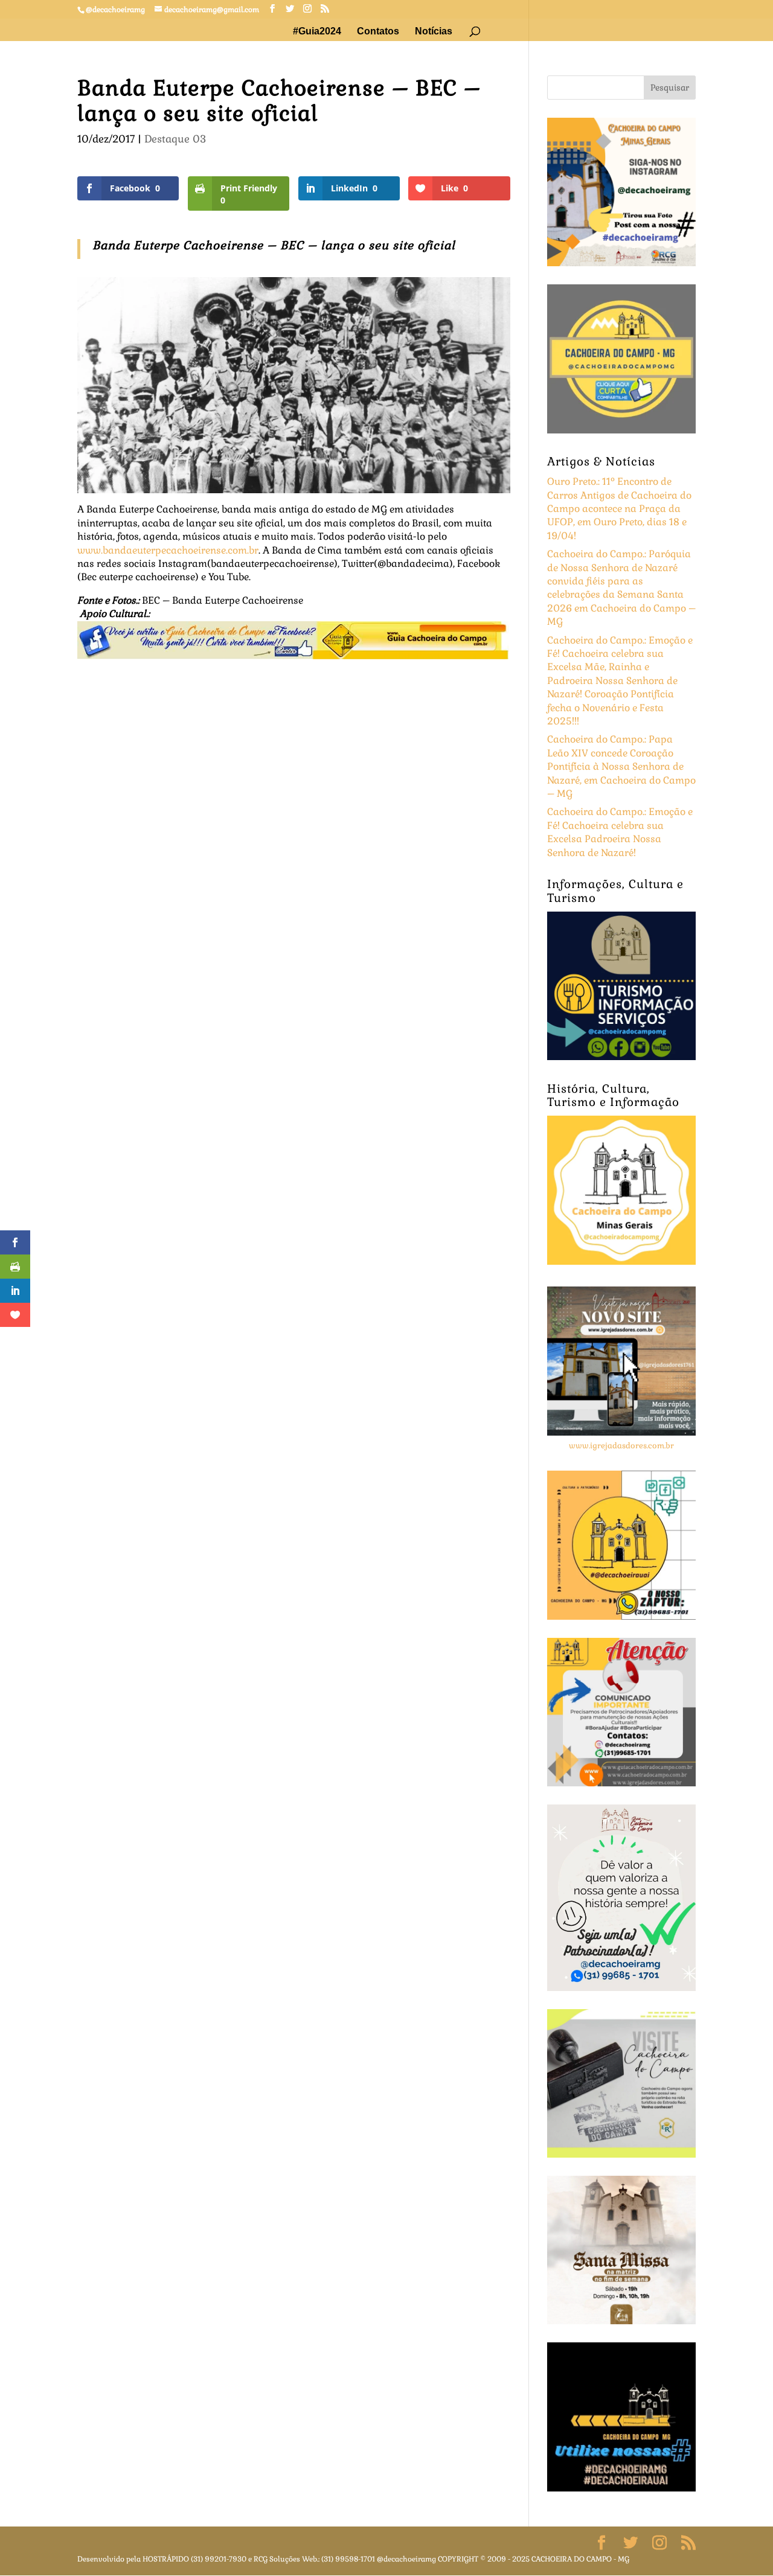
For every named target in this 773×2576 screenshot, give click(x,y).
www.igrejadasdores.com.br (621, 1446)
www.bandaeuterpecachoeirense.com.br (168, 550)
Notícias (434, 32)
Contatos (378, 32)
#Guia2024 (317, 32)
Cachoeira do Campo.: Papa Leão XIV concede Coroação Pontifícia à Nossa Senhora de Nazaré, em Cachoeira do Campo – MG (621, 766)
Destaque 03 (175, 139)
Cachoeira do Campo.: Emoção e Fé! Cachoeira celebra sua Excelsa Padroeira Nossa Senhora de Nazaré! (620, 832)
